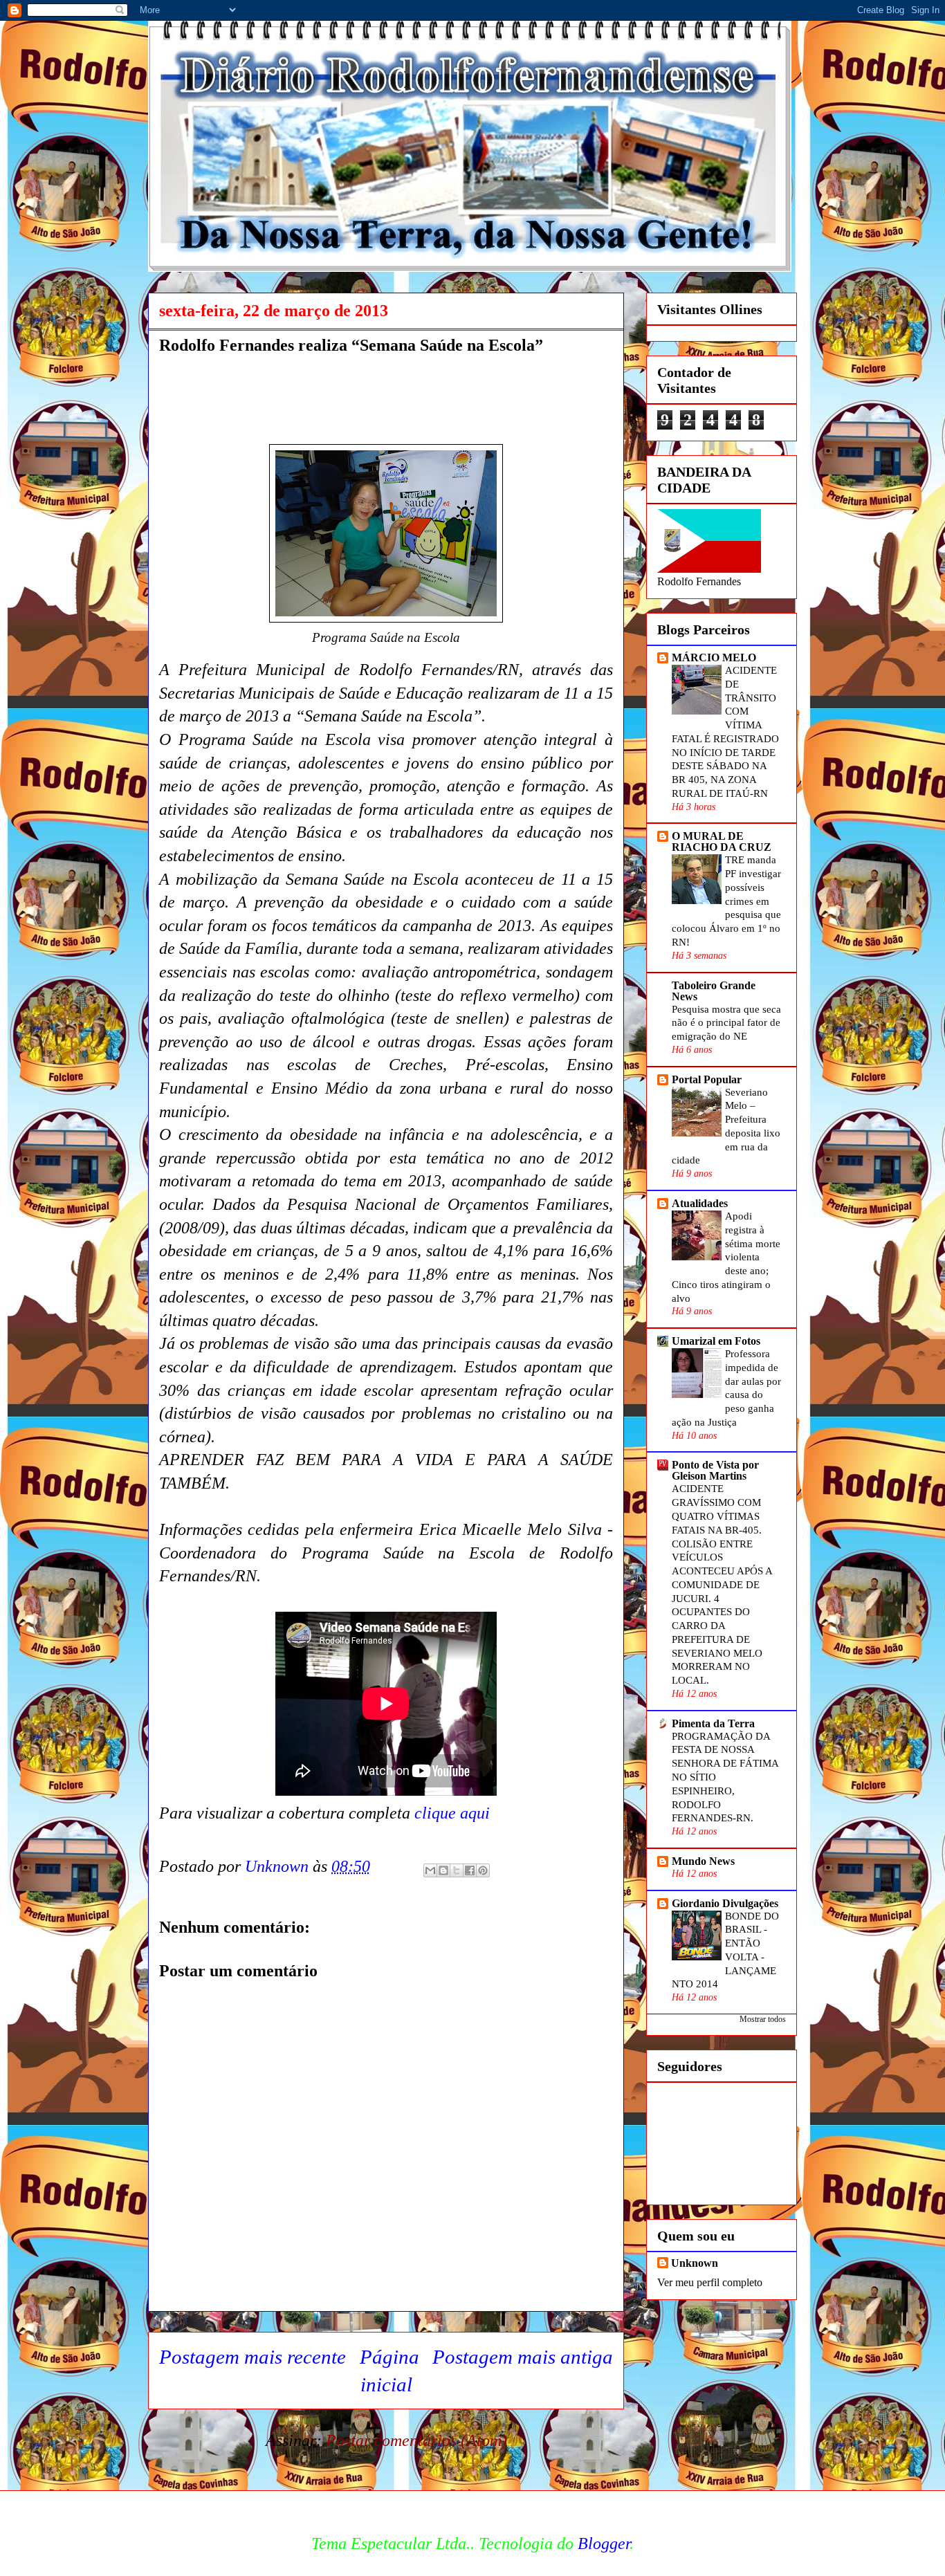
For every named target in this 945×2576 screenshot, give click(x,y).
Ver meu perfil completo (710, 2282)
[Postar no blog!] (443, 1870)
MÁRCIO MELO (714, 657)
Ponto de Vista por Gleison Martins (715, 1470)
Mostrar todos (763, 2019)
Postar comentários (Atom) (416, 2440)
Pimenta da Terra (713, 1723)
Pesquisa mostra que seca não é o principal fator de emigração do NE (726, 1023)
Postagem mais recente (253, 2357)
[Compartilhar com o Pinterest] (483, 1870)
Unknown (695, 2263)
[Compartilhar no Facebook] (470, 1870)
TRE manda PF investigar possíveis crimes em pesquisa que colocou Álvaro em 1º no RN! (726, 901)
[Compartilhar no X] (457, 1870)
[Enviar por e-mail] (430, 1870)
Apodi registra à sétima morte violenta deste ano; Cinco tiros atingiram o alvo (726, 1257)
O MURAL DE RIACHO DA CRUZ (722, 841)
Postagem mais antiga (523, 2357)
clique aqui (450, 1813)
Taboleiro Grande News (714, 991)
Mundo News (703, 1861)
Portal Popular (707, 1079)
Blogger (604, 2543)
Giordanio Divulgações (725, 1903)
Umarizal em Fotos (716, 1341)
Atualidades (700, 1203)
